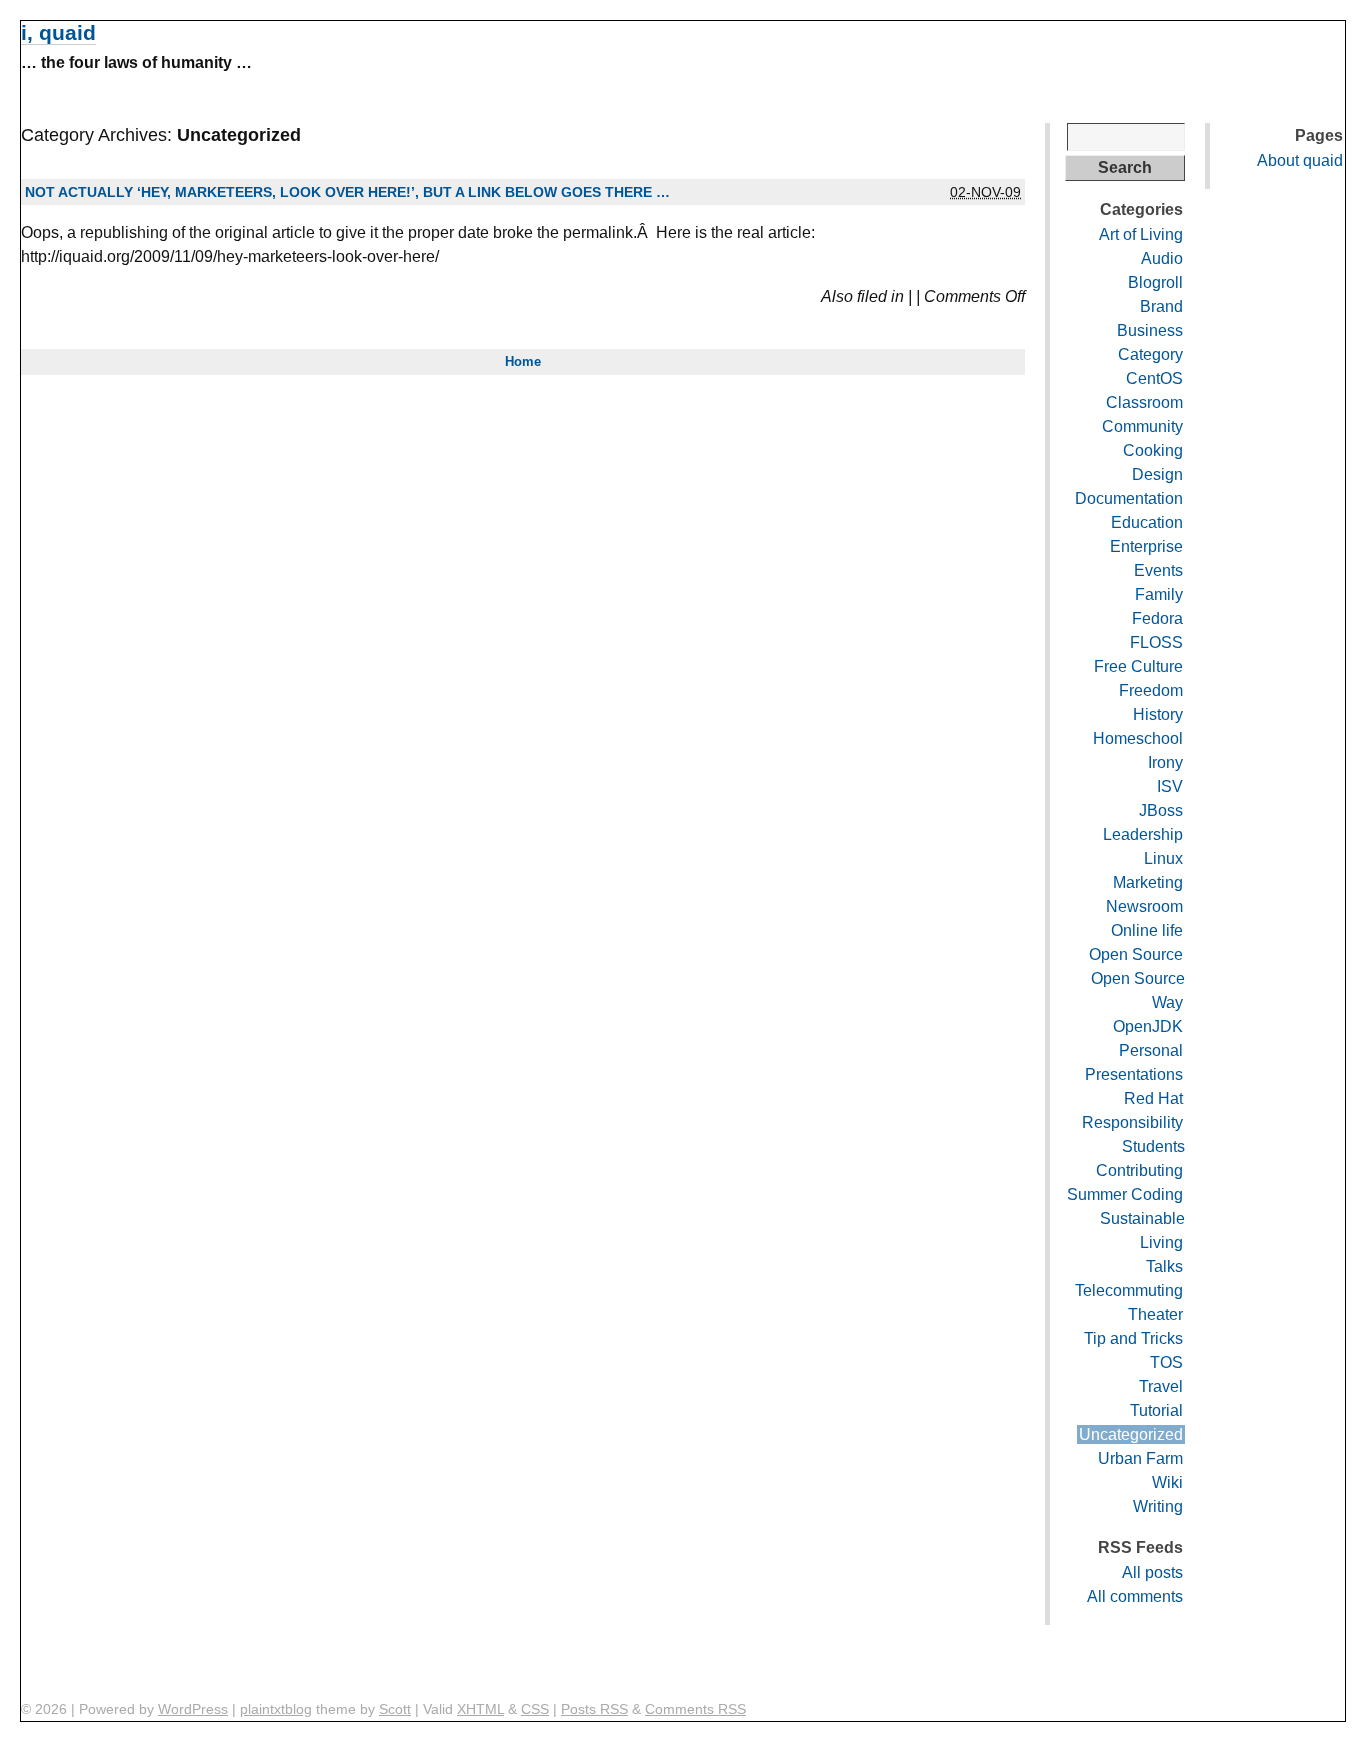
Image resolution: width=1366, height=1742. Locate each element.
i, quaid (58, 32)
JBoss (1161, 810)
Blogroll (1155, 282)
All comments (1135, 1596)
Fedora (1157, 618)
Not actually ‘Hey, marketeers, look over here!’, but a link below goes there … (347, 192)
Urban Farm (1140, 1458)
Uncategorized (1131, 1434)
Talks (1164, 1266)
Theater (1155, 1314)
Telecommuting (1129, 1290)
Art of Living (1141, 234)
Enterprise (1146, 546)
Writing (1158, 1506)
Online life (1147, 930)
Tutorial (1156, 1410)
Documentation (1129, 498)
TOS (1166, 1362)
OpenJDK (1148, 1026)
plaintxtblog (276, 1709)
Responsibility (1132, 1122)
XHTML (480, 1709)
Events (1158, 570)
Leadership (1143, 834)
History (1158, 714)
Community (1142, 426)
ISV (1170, 786)
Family (1159, 594)
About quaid (1300, 160)
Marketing (1148, 882)
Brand (1161, 306)
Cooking (1153, 450)
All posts (1152, 1572)
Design (1157, 474)
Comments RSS (695, 1709)
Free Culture (1138, 666)
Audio (1162, 258)
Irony (1165, 762)
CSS (535, 1709)
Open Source (1136, 954)
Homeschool (1138, 738)
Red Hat (1153, 1098)
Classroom (1144, 402)
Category (1150, 354)
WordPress (193, 1709)
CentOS (1154, 378)
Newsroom (1144, 906)
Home (523, 361)
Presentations (1134, 1074)
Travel (1161, 1386)
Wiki (1167, 1482)
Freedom (1151, 690)
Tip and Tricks (1133, 1338)
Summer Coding (1125, 1194)
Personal (1151, 1050)
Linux (1163, 858)
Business (1150, 330)
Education (1147, 522)
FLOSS (1156, 642)
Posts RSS (594, 1709)
